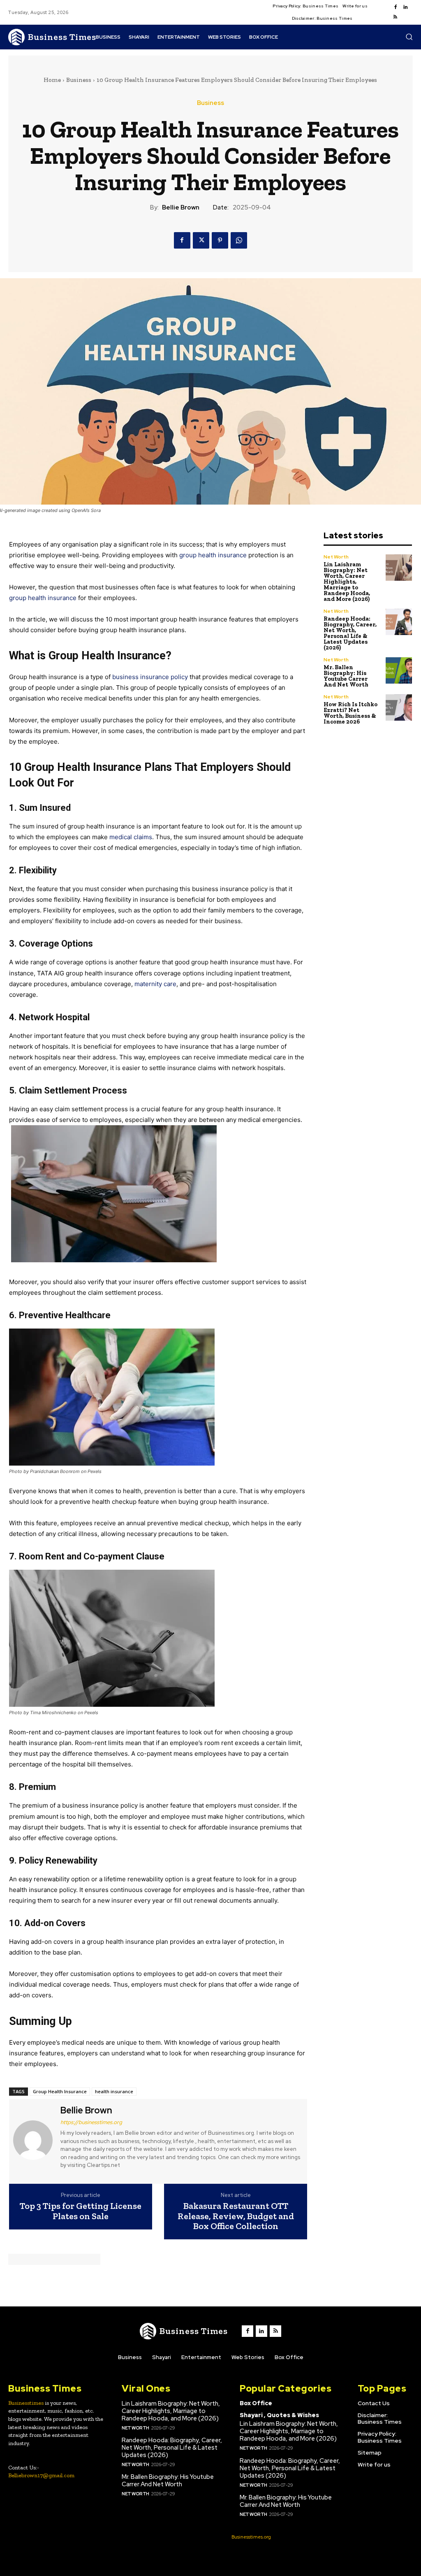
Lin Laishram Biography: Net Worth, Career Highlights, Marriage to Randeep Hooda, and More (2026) (347, 582)
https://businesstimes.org (91, 2122)
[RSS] (396, 17)
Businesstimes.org (251, 2537)
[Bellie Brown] (34, 2140)
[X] (201, 240)
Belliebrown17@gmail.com (41, 2475)
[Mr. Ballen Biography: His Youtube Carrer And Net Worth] (399, 671)
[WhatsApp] (239, 240)
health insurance (114, 2091)
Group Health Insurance (60, 2091)
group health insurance (43, 598)
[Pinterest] (220, 240)
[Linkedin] (405, 7)
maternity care (155, 984)
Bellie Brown (181, 207)
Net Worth (336, 557)
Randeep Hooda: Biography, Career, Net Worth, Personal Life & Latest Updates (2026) (350, 633)
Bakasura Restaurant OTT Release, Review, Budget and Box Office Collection (236, 2216)
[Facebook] (396, 7)
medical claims (131, 837)
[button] (409, 37)
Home (52, 80)
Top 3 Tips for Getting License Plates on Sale (81, 2211)
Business (79, 80)
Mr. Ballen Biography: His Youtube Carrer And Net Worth (346, 676)
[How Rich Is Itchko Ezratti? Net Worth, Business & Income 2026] (399, 708)
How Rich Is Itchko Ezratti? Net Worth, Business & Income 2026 (350, 713)
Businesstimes (26, 2403)
